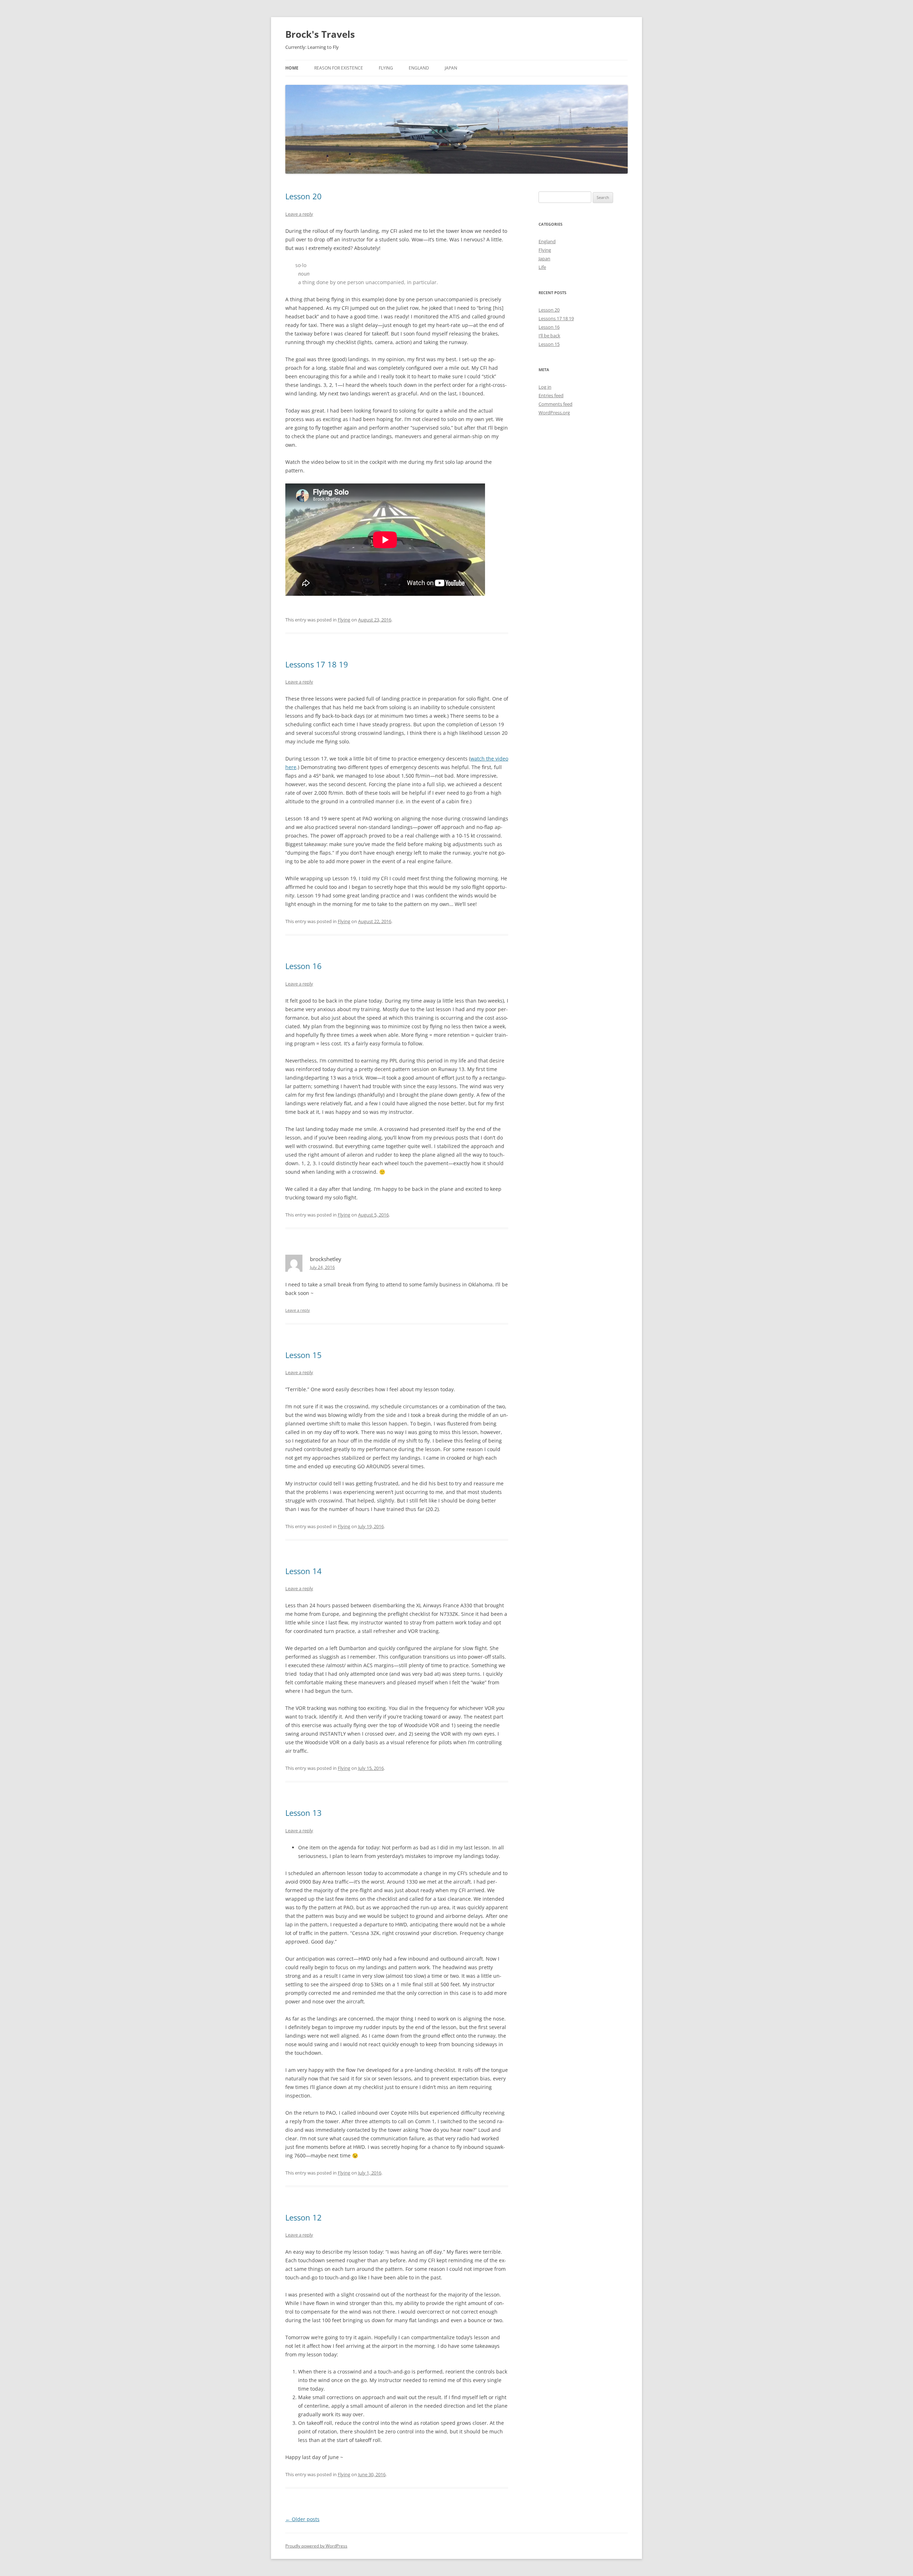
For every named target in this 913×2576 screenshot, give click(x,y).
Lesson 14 (304, 1571)
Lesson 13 (304, 1813)
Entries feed (551, 395)
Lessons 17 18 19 (317, 664)
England (419, 68)
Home (292, 68)
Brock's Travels (320, 34)
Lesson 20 (304, 196)
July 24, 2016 (322, 1267)
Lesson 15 (304, 1355)
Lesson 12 (304, 2217)
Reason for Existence (339, 68)
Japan (451, 68)
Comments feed (555, 404)
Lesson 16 (304, 966)
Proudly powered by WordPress (316, 2546)
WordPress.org (554, 413)
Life (542, 267)
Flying (386, 68)
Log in (545, 387)
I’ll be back (549, 336)
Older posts (302, 2519)
